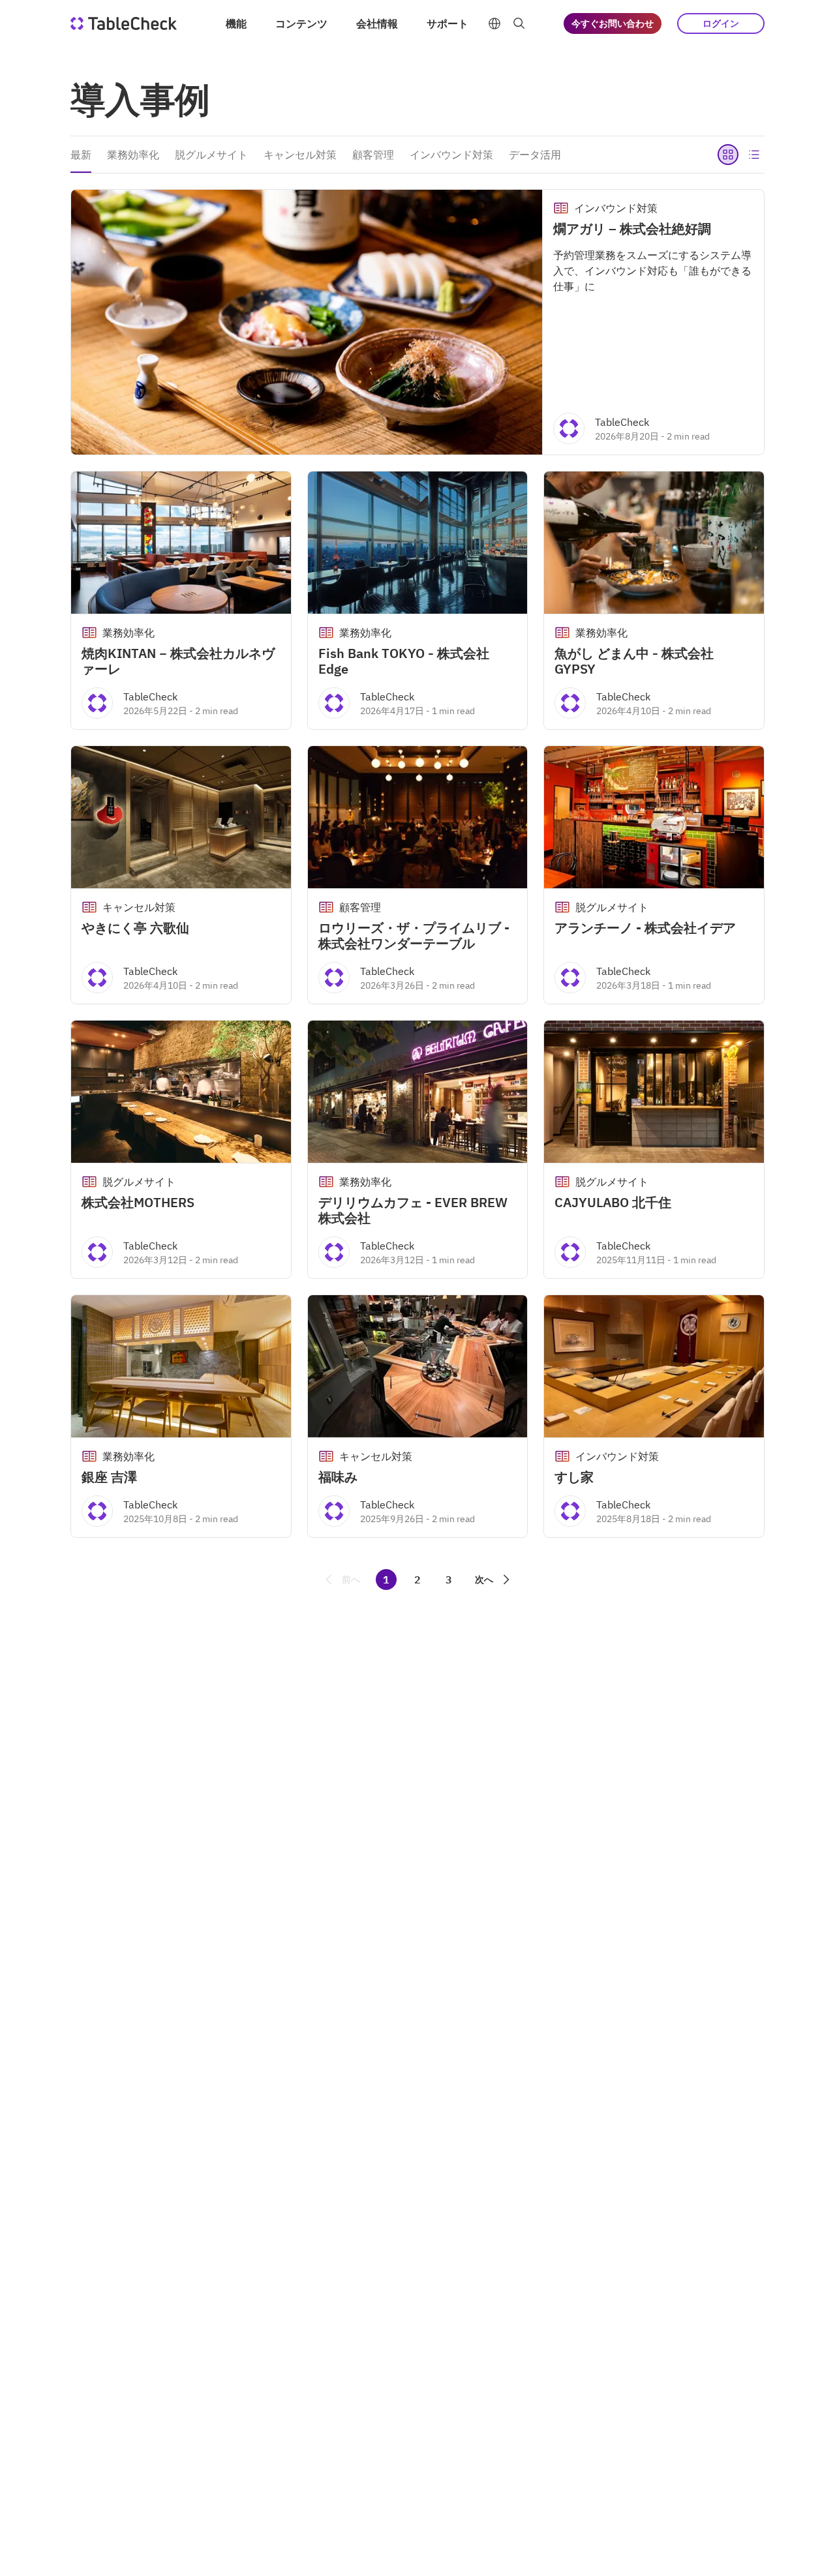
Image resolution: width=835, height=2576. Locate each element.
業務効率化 (133, 155)
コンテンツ (301, 23)
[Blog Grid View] (728, 155)
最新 (81, 155)
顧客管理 (373, 155)
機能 (236, 23)
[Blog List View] (754, 155)
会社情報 (377, 23)
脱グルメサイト (211, 155)
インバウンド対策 (451, 155)
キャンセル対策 (300, 155)
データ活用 (535, 155)
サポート (448, 23)
